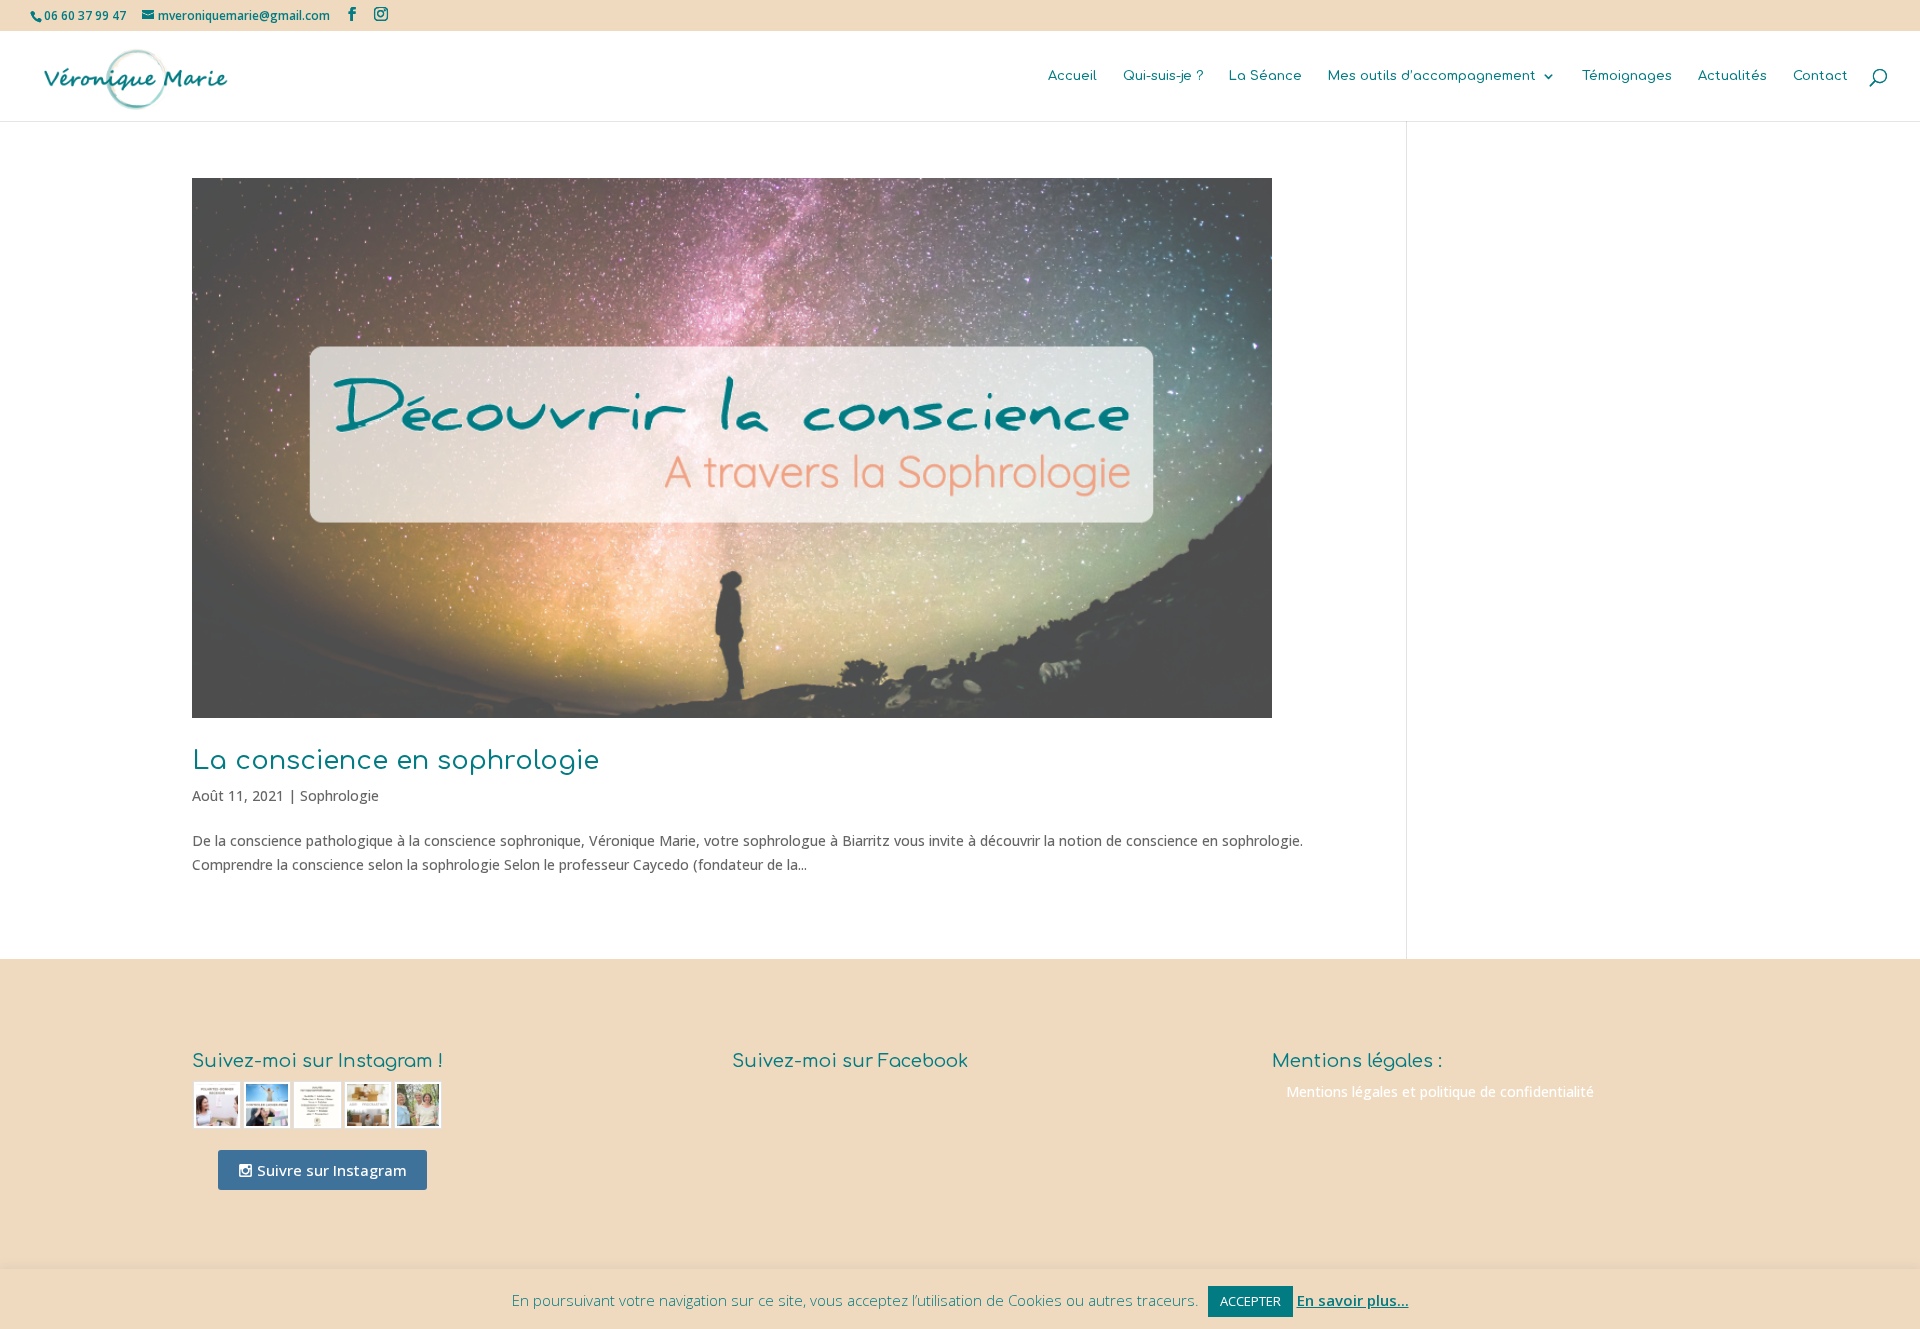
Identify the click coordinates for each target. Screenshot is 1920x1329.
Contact (1820, 76)
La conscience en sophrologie (395, 760)
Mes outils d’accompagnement (1432, 76)
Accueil (1072, 76)
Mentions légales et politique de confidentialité (1440, 1091)
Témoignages (1627, 76)
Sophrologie (339, 795)
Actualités (1732, 76)
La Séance (1265, 76)
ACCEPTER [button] (1250, 1301)
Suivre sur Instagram (330, 1170)
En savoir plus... (1353, 1300)
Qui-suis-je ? (1163, 76)
